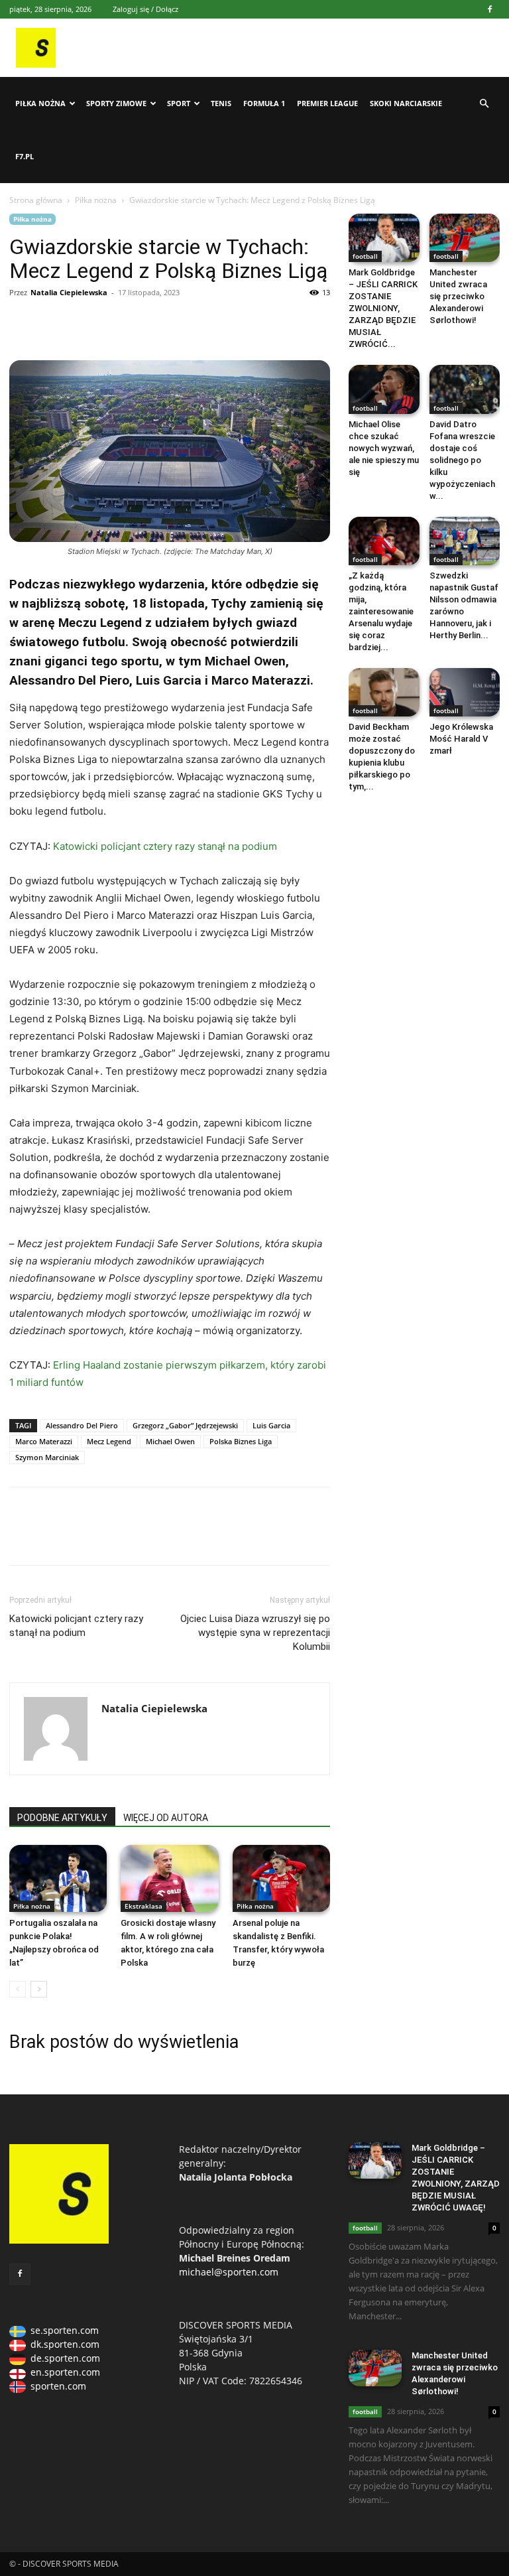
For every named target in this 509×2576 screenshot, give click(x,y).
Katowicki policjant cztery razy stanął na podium (165, 846)
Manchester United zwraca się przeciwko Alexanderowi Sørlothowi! (458, 296)
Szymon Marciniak (47, 1457)
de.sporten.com (65, 2358)
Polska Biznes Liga (241, 1441)
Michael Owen (170, 1441)
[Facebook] (490, 9)
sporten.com (58, 2386)
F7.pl (25, 156)
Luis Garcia (271, 1425)
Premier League (327, 103)
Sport (179, 103)
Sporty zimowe (116, 103)
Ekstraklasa (143, 1906)
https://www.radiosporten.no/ (114, 322)
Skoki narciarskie (406, 103)
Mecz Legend (109, 1441)
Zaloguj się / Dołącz (145, 9)
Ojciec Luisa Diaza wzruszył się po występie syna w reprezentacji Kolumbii (255, 1633)
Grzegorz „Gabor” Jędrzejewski (185, 1425)
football (365, 256)
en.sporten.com (65, 2372)
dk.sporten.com (65, 2344)
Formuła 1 (264, 103)
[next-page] (39, 1989)
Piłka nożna (40, 103)
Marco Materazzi (44, 1441)
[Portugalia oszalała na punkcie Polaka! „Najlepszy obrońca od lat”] (58, 1878)
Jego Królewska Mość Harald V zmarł (461, 739)
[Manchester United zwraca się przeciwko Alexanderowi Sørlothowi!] (465, 238)
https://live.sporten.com (84, 322)
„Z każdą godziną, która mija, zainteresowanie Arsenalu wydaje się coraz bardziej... (381, 611)
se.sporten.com (65, 2330)
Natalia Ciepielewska (69, 292)
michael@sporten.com (229, 2272)
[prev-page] (18, 1989)
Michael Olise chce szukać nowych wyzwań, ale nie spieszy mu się (384, 448)
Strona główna (36, 200)
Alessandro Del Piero (82, 1425)
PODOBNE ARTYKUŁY (62, 1818)
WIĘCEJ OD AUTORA (166, 1818)
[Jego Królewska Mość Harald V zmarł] (465, 692)
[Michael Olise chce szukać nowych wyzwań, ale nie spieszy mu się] (384, 389)
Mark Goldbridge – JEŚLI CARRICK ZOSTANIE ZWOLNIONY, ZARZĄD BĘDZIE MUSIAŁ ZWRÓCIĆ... (383, 308)
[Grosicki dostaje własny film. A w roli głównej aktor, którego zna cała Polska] (169, 1878)
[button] (484, 104)
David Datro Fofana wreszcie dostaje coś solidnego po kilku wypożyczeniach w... (462, 460)
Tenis (221, 103)
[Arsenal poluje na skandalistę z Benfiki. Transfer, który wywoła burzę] (281, 1878)
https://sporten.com (53, 322)
